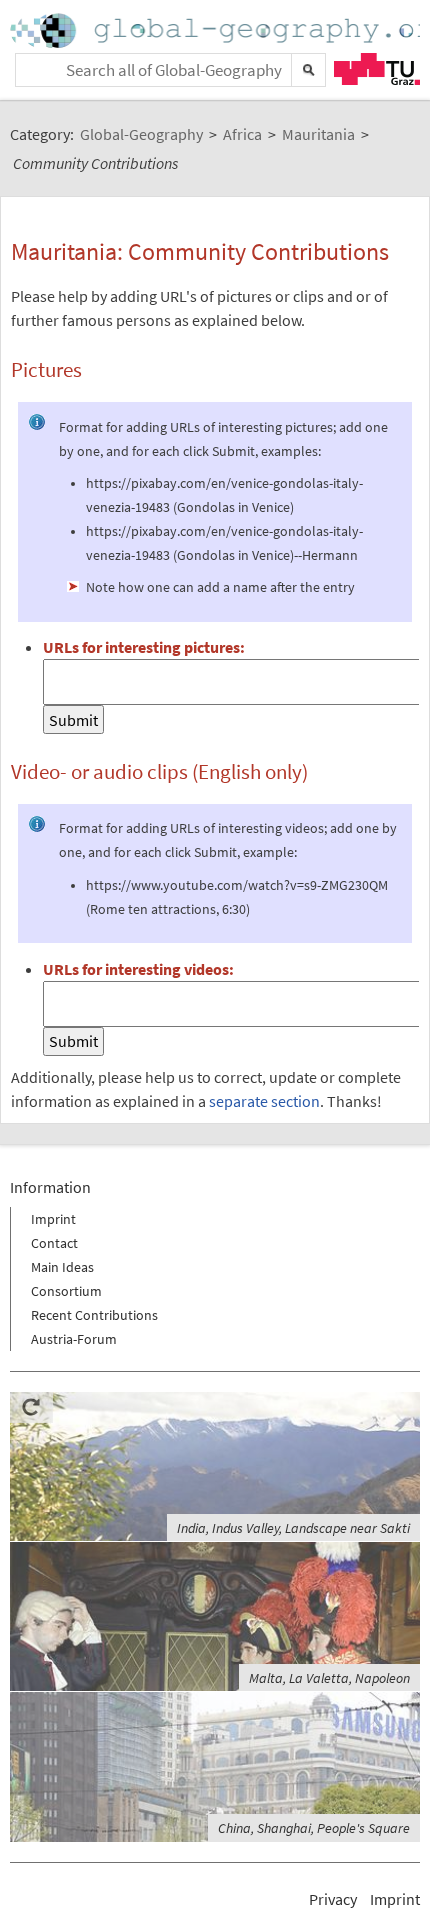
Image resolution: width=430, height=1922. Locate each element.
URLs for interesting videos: (138, 969)
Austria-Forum (74, 1339)
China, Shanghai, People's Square (314, 1828)
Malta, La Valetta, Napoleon (329, 1678)
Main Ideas (62, 1267)
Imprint (53, 1219)
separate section (264, 1101)
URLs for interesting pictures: (144, 647)
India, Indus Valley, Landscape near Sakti (293, 1528)
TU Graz (377, 69)
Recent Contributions (94, 1315)
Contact (54, 1243)
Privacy (333, 1899)
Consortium (66, 1291)
